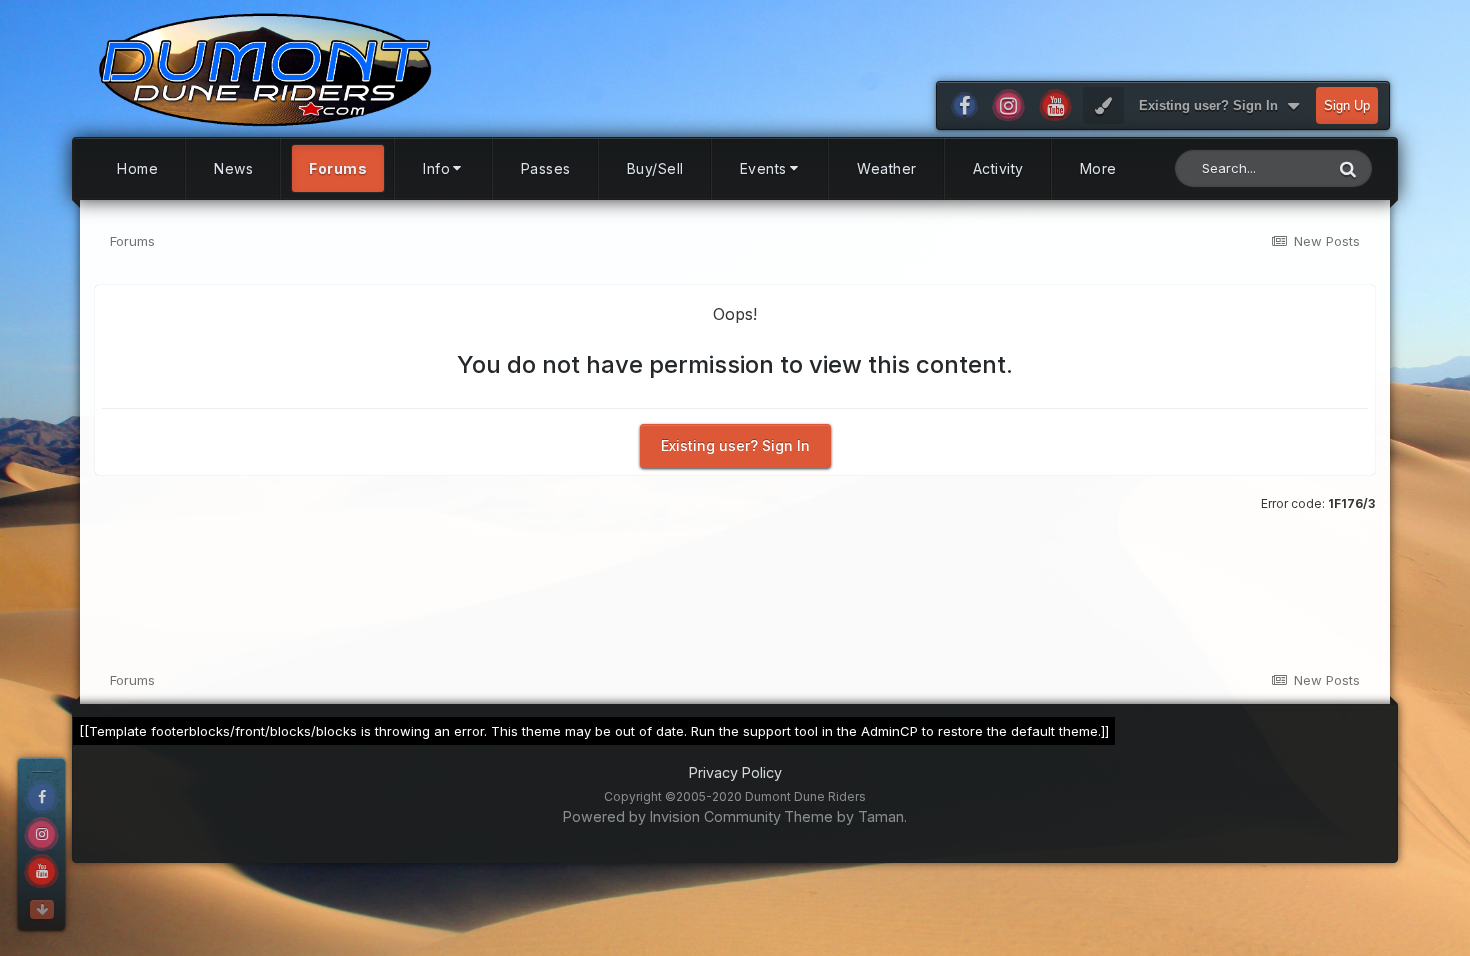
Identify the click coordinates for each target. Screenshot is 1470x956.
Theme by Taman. (845, 816)
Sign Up (1347, 105)
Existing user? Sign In (1212, 105)
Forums (338, 168)
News (233, 168)
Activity (998, 168)
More (1098, 168)
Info (436, 168)
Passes (546, 168)
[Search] (1348, 168)
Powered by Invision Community (672, 816)
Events (763, 168)
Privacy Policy (735, 772)
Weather (887, 168)
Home (137, 168)
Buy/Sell (655, 168)
